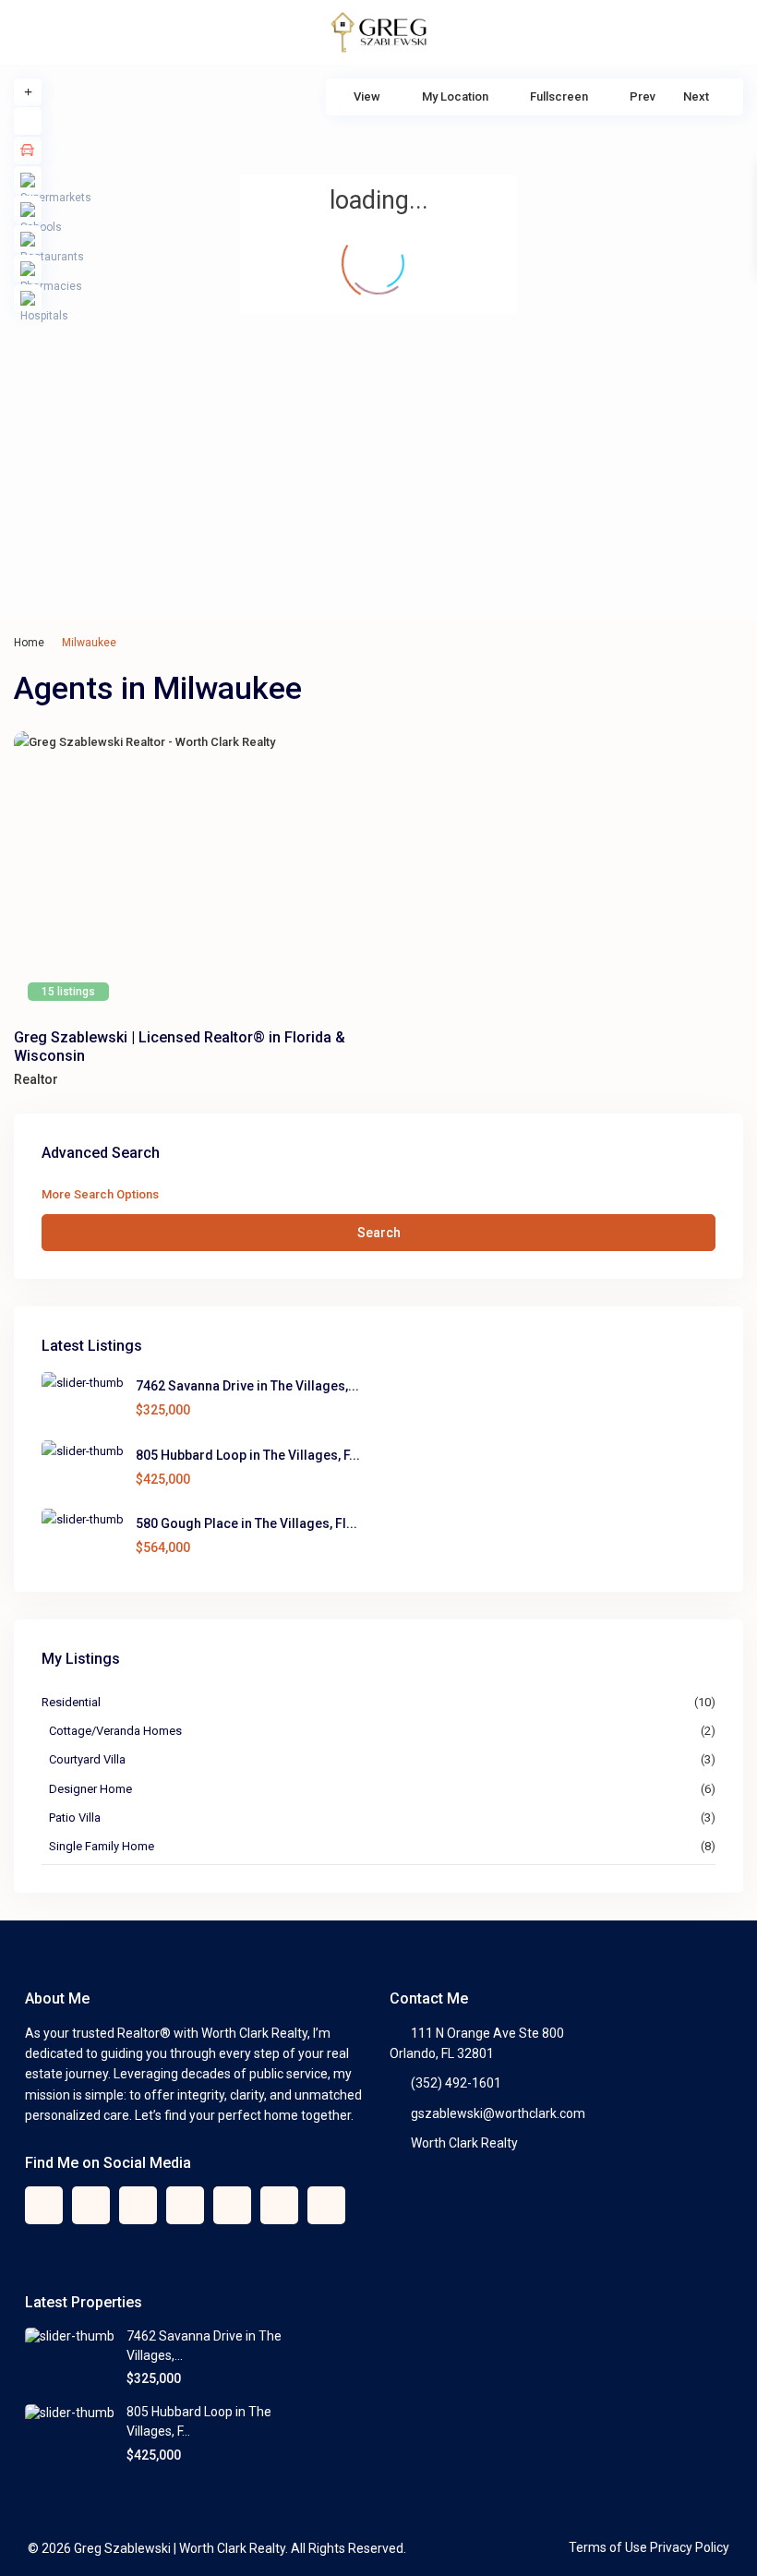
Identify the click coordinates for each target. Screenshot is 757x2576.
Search (379, 1233)
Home (29, 643)
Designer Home (90, 1789)
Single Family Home (102, 1846)
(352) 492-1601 (456, 2083)
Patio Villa (75, 1818)
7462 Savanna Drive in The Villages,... (247, 1386)
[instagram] (326, 2205)
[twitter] (91, 2205)
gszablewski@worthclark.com (498, 2113)
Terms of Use (608, 2547)
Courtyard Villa (87, 1759)
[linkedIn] (185, 2205)
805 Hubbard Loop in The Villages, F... (248, 1455)
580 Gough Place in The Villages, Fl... (246, 1523)
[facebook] (44, 2205)
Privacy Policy (690, 2547)
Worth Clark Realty (464, 2143)
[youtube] (279, 2205)
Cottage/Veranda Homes (115, 1731)
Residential (71, 1702)
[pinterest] (232, 2205)
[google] (138, 2205)
